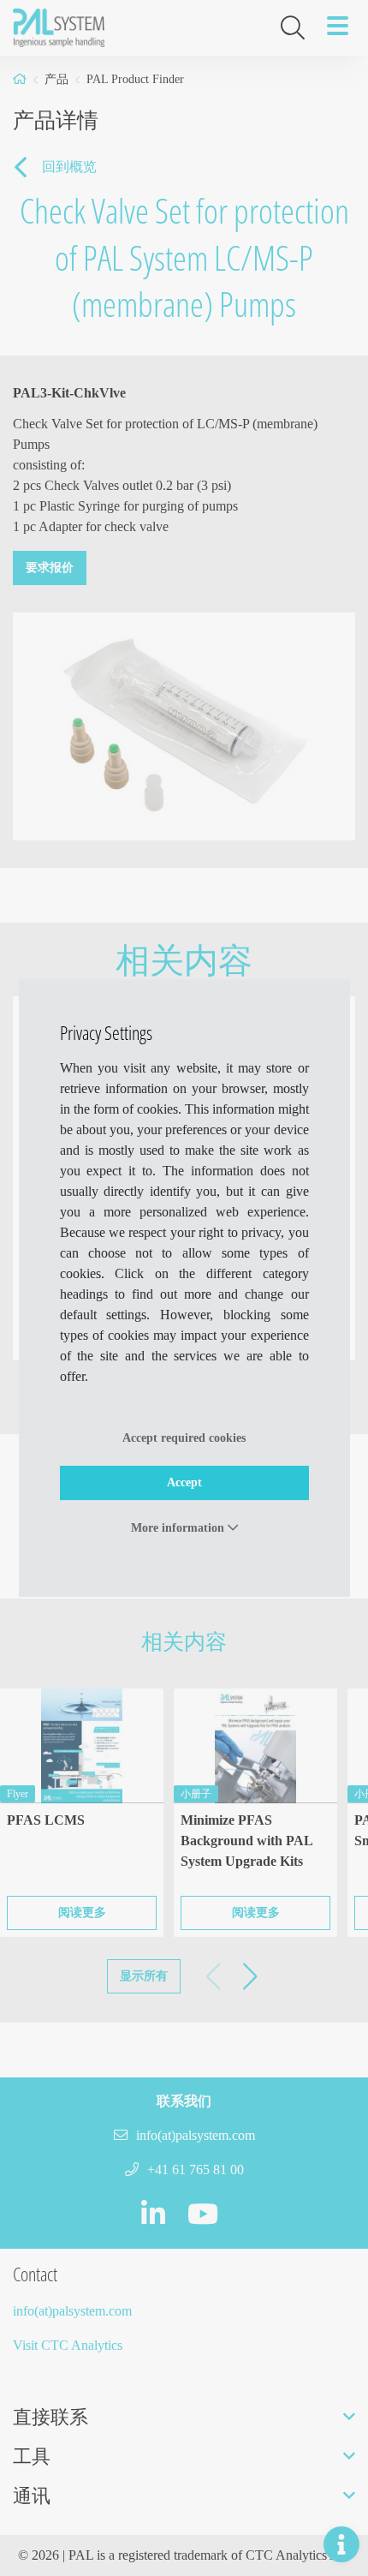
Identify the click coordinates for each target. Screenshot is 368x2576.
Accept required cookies (184, 1438)
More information (179, 1528)
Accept (184, 1482)
